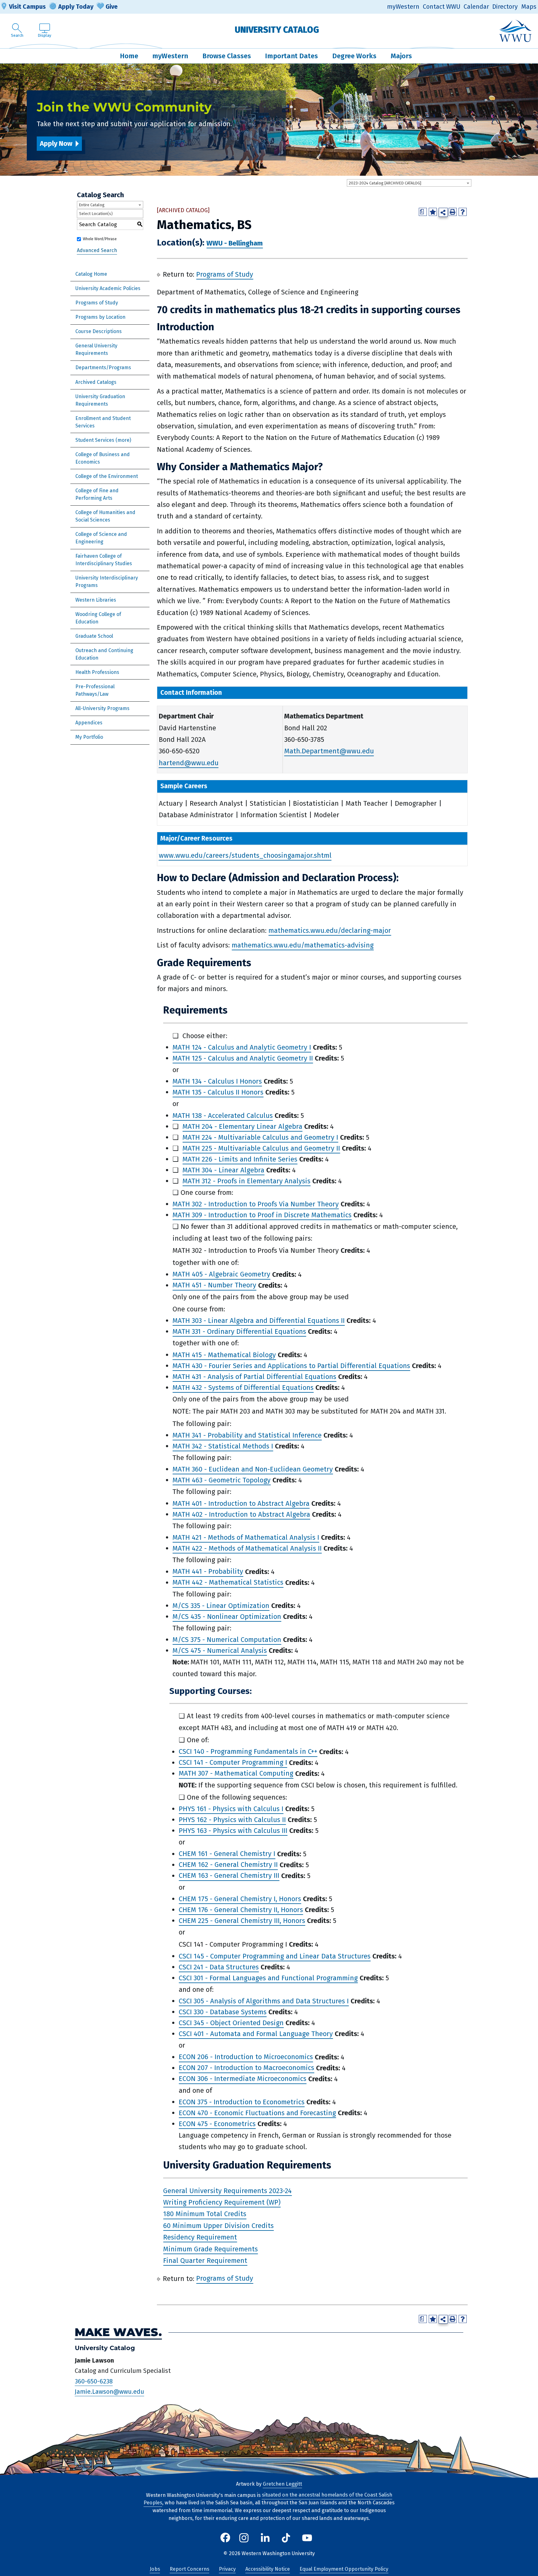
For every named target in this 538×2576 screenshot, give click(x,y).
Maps (529, 7)
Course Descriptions (99, 331)
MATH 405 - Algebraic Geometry (221, 1274)
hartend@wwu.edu (189, 763)
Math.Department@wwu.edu (329, 751)
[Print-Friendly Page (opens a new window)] (453, 212)
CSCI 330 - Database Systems (223, 2012)
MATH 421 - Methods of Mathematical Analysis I (246, 1537)
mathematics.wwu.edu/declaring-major (330, 930)
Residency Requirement (200, 2237)
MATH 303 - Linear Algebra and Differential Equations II (259, 1321)
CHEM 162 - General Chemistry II (228, 1865)
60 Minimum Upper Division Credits (218, 2226)
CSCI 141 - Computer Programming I (233, 1763)
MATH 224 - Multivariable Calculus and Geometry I (260, 1137)
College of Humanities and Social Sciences (105, 516)
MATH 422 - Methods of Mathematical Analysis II (247, 1548)
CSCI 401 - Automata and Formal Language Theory (256, 2034)
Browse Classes (227, 56)
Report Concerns (189, 2569)
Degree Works (354, 56)
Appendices (89, 723)
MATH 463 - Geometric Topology (222, 1480)
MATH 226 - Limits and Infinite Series (240, 1159)
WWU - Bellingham (235, 243)
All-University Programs (102, 708)
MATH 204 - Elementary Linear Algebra (242, 1126)
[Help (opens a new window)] (463, 212)
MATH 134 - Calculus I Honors (217, 1081)
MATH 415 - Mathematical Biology (224, 1355)
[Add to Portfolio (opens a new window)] (433, 212)
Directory (505, 7)
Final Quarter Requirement (205, 2261)
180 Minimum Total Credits (205, 2214)
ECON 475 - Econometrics (217, 2124)
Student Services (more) (103, 440)
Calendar (476, 7)
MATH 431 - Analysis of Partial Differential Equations (254, 1377)
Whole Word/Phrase (100, 239)
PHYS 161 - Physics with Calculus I (231, 1809)
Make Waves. (118, 2333)
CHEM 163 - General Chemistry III (229, 1876)
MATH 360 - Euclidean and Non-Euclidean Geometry (253, 1469)
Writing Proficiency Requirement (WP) (222, 2202)
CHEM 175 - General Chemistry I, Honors (240, 1899)
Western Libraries (96, 600)
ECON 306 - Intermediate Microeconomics (243, 2079)
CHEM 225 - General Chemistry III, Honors (242, 1921)
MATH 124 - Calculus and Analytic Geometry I (242, 1047)
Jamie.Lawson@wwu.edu (109, 2392)
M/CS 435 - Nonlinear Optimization (227, 1617)
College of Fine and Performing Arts (97, 494)
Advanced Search (97, 250)
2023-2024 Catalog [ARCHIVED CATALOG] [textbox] (385, 183)
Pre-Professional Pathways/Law (95, 690)
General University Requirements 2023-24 (227, 2191)
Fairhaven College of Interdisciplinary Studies (104, 560)
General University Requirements (96, 349)
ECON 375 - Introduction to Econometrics (242, 2102)
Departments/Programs (103, 367)
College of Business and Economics (103, 458)
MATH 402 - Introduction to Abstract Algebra (241, 1514)
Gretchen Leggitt (282, 2484)
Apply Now (56, 143)
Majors (401, 56)
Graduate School (94, 636)
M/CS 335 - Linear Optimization (221, 1606)
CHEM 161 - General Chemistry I (227, 1854)
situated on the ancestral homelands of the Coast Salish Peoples (268, 2499)
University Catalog (277, 30)
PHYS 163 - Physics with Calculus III (233, 1831)
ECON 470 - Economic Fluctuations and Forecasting (257, 2113)
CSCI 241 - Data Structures (219, 1967)
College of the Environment (107, 476)
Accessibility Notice (268, 2569)
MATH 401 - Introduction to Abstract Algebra (241, 1503)
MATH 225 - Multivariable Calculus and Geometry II (261, 1148)
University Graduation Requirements (100, 400)
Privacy (227, 2569)
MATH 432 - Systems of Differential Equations (243, 1388)
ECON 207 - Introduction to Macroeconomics (246, 2068)
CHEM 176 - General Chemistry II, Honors (241, 1910)
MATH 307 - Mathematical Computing (236, 1774)
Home (129, 56)
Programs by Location (100, 317)
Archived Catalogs (96, 382)
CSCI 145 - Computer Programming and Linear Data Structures (275, 1956)
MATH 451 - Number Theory (214, 1285)
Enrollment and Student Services (103, 422)
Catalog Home (91, 274)
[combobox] (409, 183)
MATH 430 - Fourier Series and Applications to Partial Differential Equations (291, 1366)
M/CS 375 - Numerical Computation (227, 1640)
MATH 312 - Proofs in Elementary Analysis (246, 1181)
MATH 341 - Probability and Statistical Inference (247, 1435)
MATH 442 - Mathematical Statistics (228, 1583)
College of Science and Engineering (101, 538)
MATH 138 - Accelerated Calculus (223, 1116)
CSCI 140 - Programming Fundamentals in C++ (248, 1752)
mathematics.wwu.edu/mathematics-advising (303, 945)
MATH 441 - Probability (208, 1572)
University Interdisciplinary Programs (107, 582)
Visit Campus (27, 7)
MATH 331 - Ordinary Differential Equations (239, 1331)
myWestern (403, 7)
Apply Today (76, 7)
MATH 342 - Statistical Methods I (223, 1446)
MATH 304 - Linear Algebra (223, 1170)
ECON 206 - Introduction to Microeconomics (246, 2057)
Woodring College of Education (98, 618)
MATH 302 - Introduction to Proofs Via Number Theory (256, 1204)
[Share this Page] (443, 212)
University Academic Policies (108, 288)
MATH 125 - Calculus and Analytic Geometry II (243, 1058)
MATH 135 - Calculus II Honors (218, 1092)
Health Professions (97, 672)
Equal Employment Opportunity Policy (344, 2569)
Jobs (155, 2569)
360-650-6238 (94, 2381)
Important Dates (291, 56)
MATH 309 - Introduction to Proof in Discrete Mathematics (262, 1215)
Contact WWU (442, 7)
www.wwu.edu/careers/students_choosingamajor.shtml (245, 855)
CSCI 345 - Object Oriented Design (231, 2023)
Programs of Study (97, 303)
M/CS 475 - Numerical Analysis (220, 1651)
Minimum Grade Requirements (210, 2249)
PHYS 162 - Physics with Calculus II (232, 1820)
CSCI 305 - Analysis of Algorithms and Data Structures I (264, 2001)
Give (112, 7)
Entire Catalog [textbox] (92, 205)
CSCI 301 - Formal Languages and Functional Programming (268, 1978)
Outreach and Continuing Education (104, 654)
